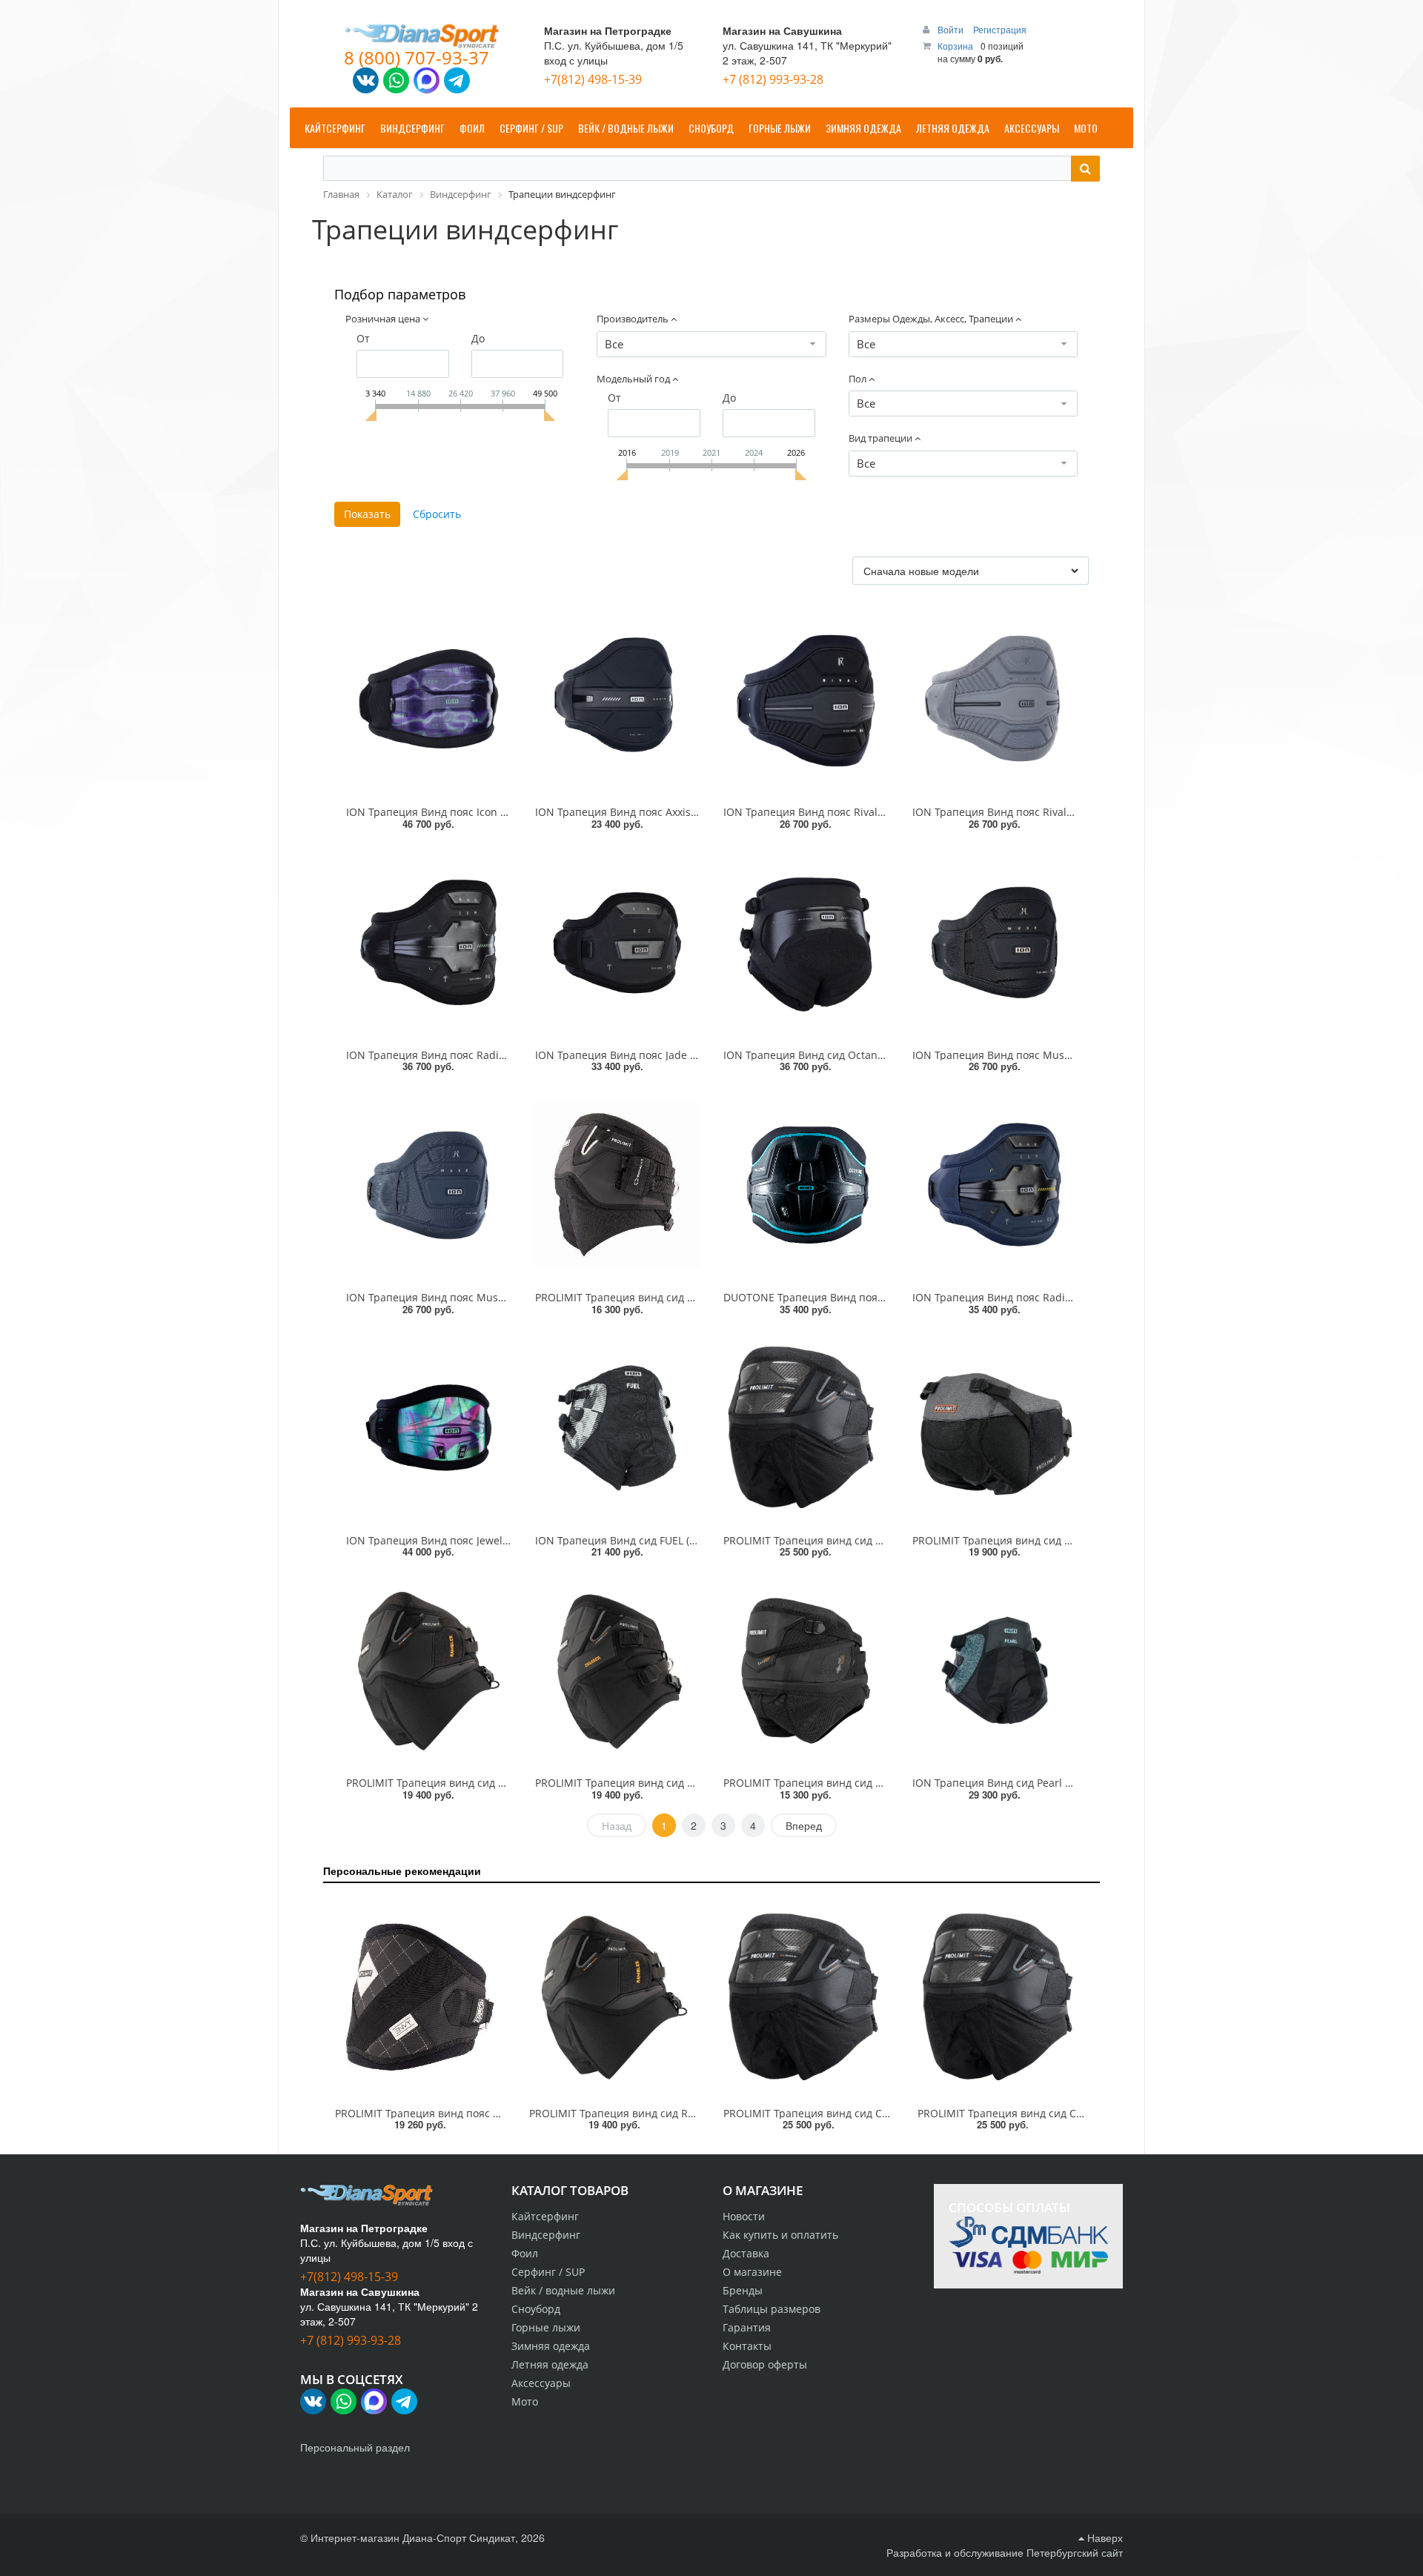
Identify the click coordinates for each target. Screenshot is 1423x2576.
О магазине (752, 2272)
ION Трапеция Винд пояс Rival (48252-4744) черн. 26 (857, 812)
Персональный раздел (355, 2447)
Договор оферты (765, 2364)
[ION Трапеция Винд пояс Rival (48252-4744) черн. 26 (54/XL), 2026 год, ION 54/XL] (806, 700)
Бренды (743, 2290)
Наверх (1104, 2537)
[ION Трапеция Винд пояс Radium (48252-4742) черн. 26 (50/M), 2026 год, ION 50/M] (429, 943)
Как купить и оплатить (780, 2235)
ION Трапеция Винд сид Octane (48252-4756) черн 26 (858, 1055)
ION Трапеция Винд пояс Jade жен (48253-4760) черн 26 (677, 1055)
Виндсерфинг (546, 2235)
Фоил (525, 2253)
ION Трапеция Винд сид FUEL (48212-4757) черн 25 (664, 1540)
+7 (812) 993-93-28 (773, 79)
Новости (744, 2216)
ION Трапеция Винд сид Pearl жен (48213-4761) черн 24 (1054, 1783)
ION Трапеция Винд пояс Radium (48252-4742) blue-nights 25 (1067, 1297)
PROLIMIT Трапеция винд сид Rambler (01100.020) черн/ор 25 (503, 1783)
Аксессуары (541, 2383)
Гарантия (747, 2327)
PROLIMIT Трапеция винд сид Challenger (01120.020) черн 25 (878, 1540)
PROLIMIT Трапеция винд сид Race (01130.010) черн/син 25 (874, 1783)
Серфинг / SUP (548, 2272)
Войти (952, 29)
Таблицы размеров (772, 2309)
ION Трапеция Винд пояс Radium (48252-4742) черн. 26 (487, 1055)
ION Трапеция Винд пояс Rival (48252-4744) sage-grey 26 (1055, 812)
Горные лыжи (546, 2327)
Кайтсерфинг (545, 2216)
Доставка (746, 2253)
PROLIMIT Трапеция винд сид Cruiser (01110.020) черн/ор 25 (689, 1783)
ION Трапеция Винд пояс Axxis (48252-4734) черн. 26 (669, 812)
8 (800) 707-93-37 (417, 57)
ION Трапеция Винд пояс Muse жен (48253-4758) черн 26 (1058, 1055)
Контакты (747, 2346)
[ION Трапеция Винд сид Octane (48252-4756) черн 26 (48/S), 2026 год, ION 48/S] (806, 943)
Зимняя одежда (551, 2346)
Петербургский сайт (1075, 2552)
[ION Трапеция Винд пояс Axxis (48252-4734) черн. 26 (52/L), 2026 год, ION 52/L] (618, 700)
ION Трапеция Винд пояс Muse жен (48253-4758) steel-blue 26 (503, 1297)
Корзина (955, 46)
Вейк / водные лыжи (563, 2290)
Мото (525, 2401)
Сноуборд (536, 2309)
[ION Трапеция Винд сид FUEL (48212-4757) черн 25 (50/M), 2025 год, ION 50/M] (618, 1428)
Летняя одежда (550, 2364)
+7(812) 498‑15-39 (593, 79)
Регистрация (1000, 29)
